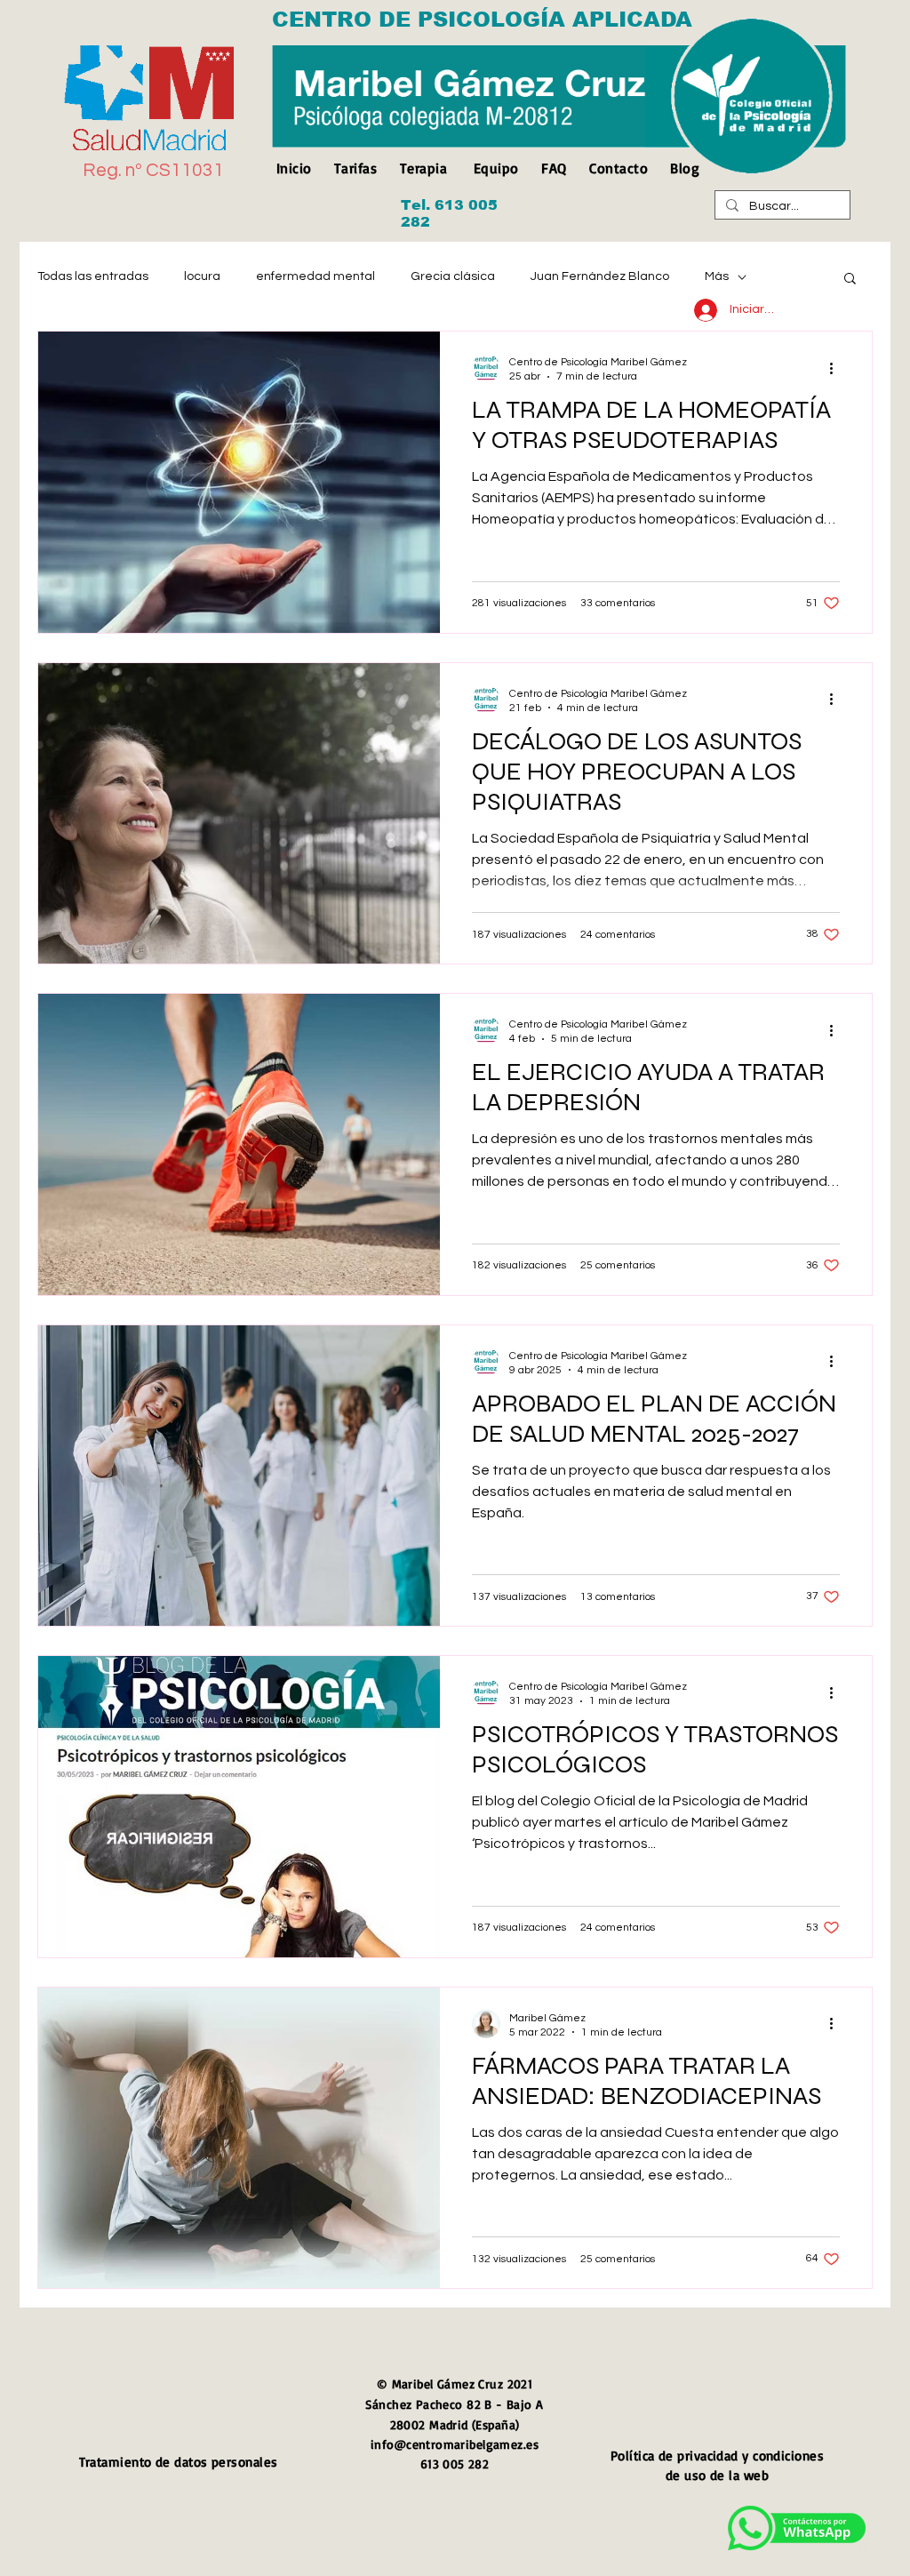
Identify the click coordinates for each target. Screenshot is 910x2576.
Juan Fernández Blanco (600, 276)
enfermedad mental (315, 276)
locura (202, 276)
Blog (685, 168)
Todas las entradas (93, 276)
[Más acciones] (837, 368)
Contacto (619, 168)
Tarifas (355, 168)
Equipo (496, 168)
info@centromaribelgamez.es (455, 2444)
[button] (850, 280)
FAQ (554, 168)
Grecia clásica (453, 276)
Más (717, 276)
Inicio (299, 168)
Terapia (423, 168)
